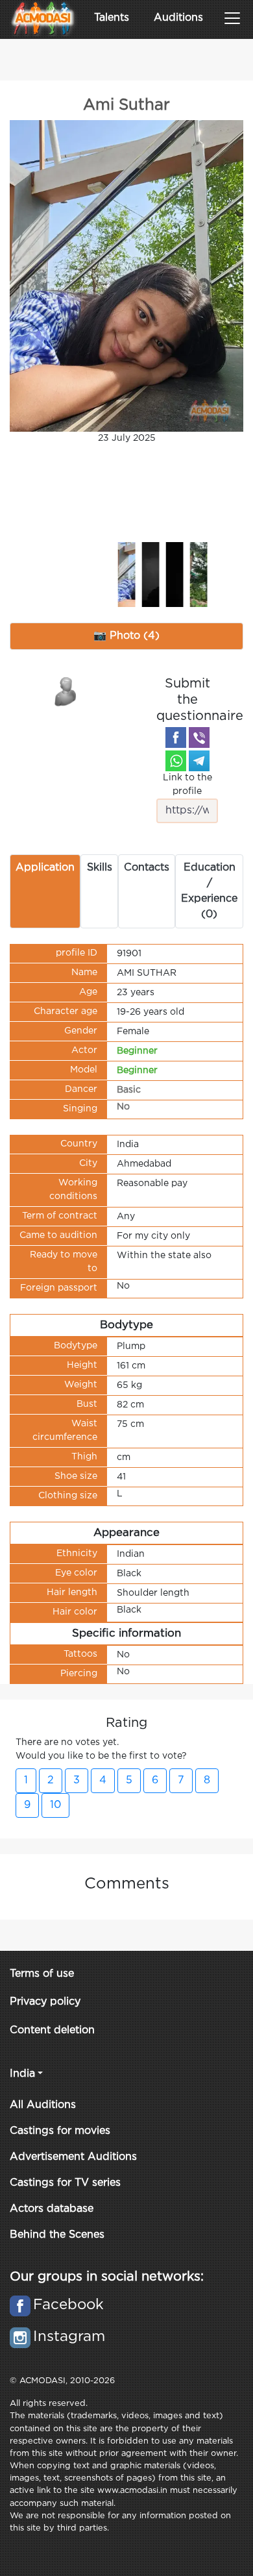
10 (55, 1805)
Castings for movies (60, 2131)
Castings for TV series (65, 2183)
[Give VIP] (66, 691)
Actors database (52, 2209)
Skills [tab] (100, 868)
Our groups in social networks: (107, 2277)
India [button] (22, 2074)
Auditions (178, 18)
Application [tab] (45, 868)
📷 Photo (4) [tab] (126, 636)
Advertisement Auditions (73, 2157)
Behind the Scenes (57, 2235)
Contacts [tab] (147, 868)
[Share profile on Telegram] (199, 761)
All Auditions (43, 2105)
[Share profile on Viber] (199, 737)
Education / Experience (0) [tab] (209, 891)
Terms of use (42, 1974)
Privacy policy (45, 2002)
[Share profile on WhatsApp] (176, 761)
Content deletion (52, 2030)
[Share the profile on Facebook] (176, 737)
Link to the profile (187, 785)
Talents (112, 18)
